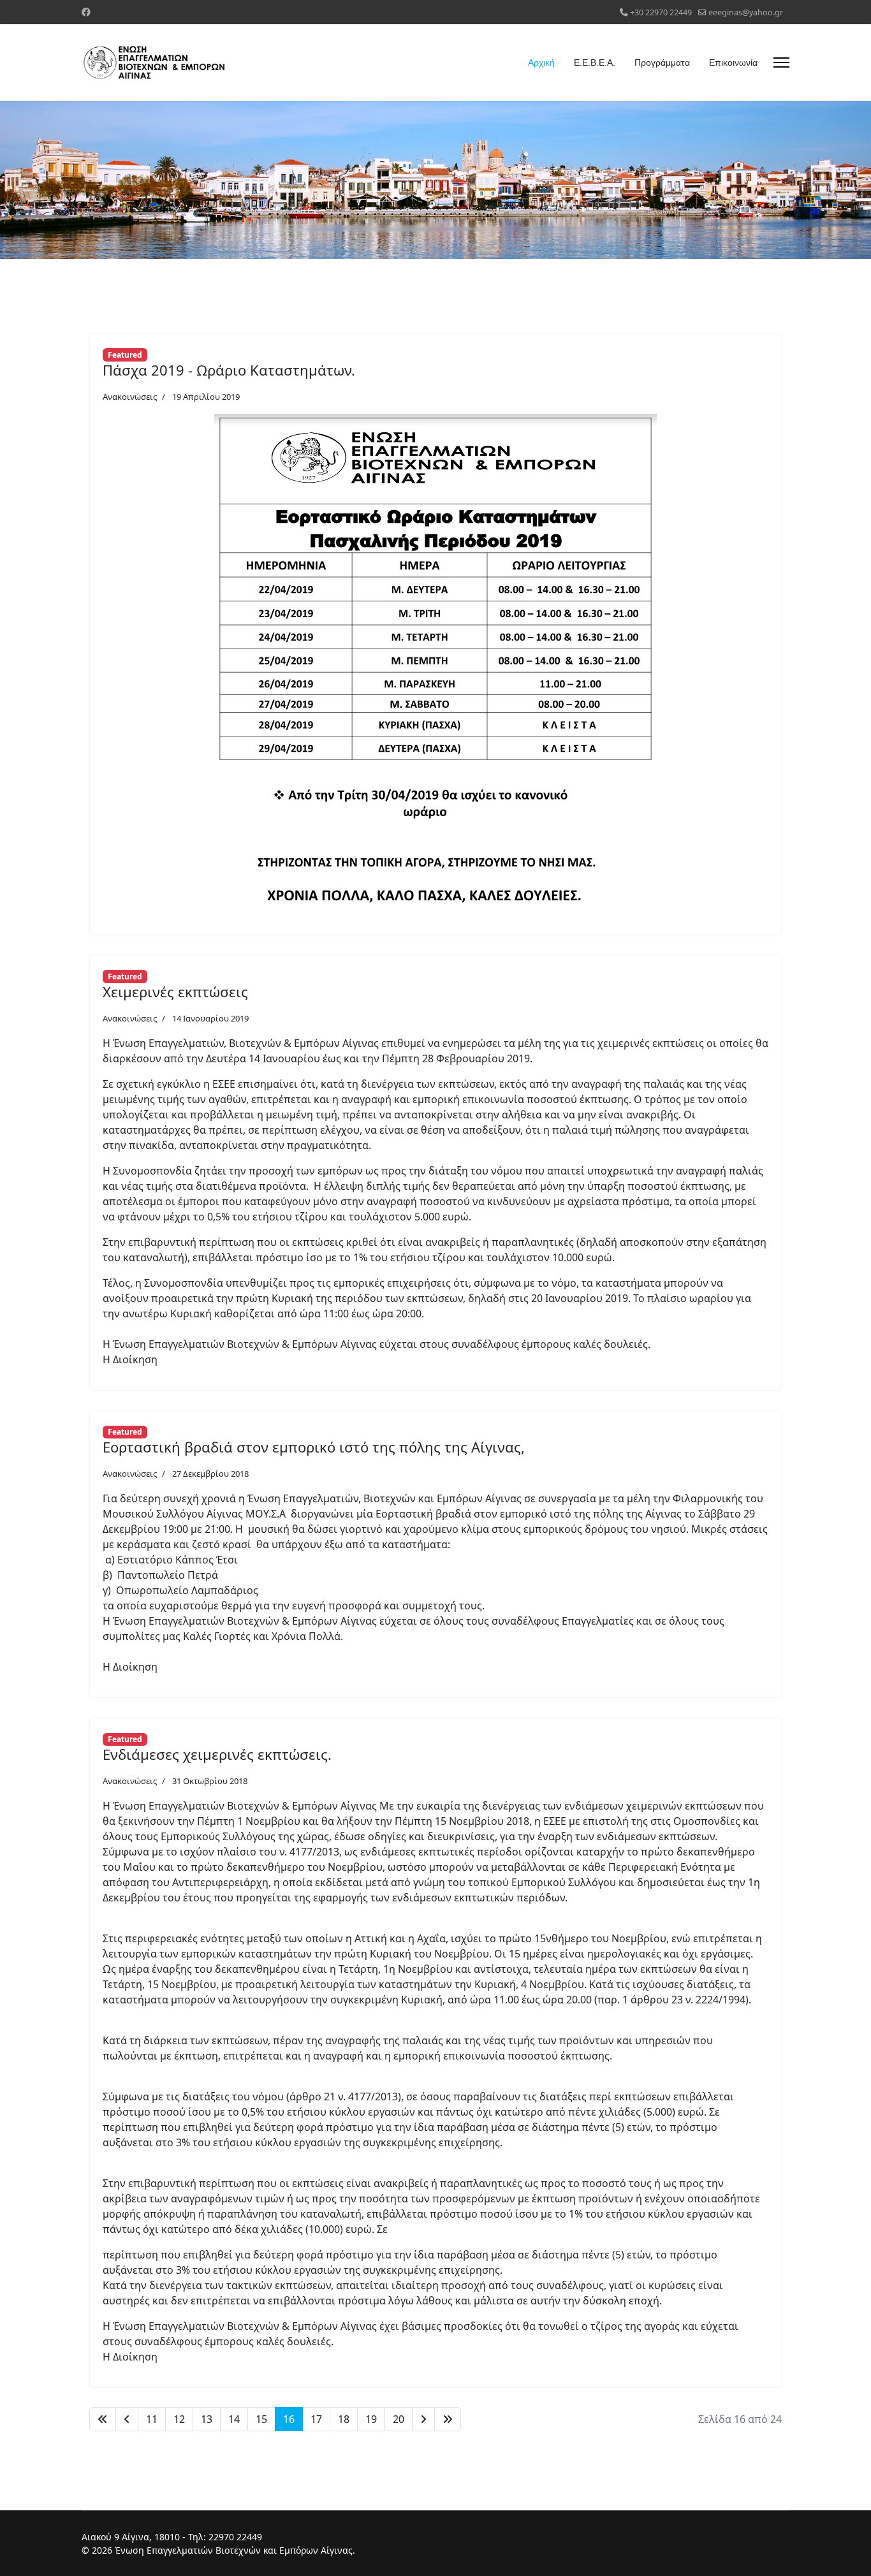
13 (207, 2419)
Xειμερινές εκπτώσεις (175, 992)
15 (261, 2419)
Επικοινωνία (733, 62)
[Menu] (781, 62)
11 (152, 2419)
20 (399, 2419)
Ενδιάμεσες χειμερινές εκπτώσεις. (217, 1754)
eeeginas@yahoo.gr (746, 12)
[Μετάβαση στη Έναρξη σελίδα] (103, 2419)
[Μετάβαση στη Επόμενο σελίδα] (423, 2419)
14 (234, 2419)
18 (344, 2419)
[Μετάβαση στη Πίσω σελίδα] (127, 2419)
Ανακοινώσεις (130, 397)
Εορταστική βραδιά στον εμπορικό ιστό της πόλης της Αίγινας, (314, 1447)
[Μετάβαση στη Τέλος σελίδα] (448, 2419)
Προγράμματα (662, 62)
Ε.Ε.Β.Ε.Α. (595, 62)
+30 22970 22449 (661, 12)
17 (316, 2419)
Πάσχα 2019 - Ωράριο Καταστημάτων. (229, 370)
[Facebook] (86, 12)
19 (371, 2419)
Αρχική (541, 62)
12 (179, 2419)
